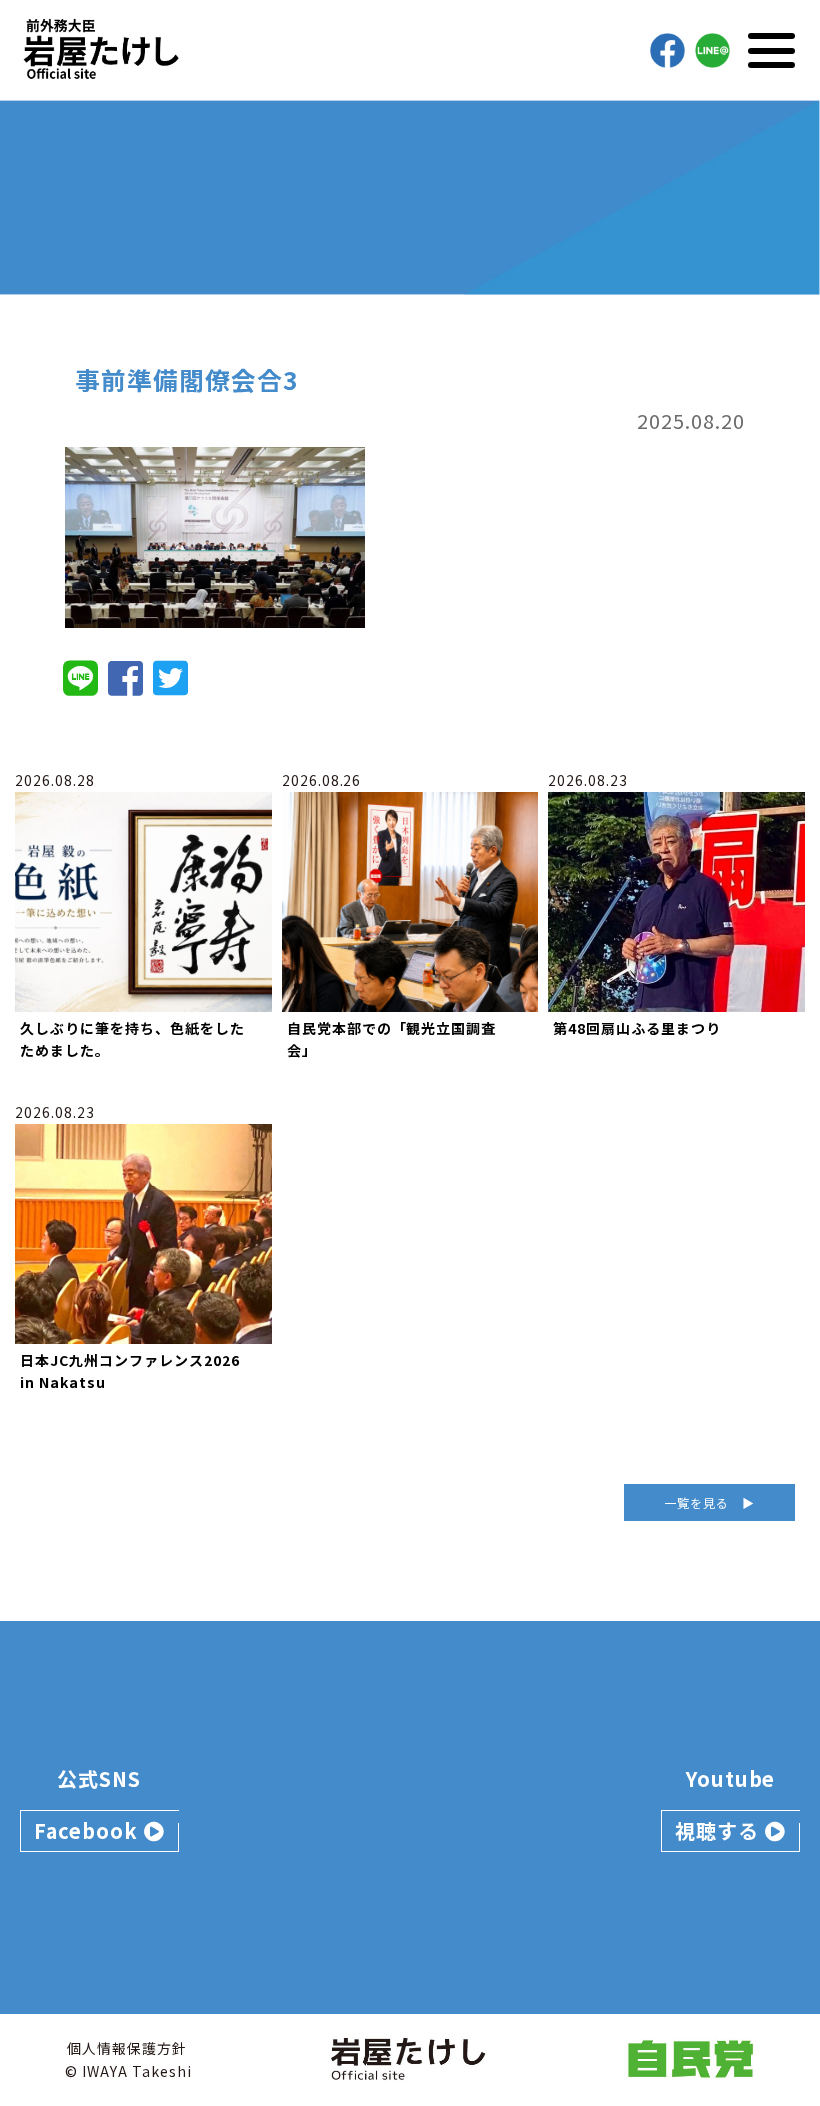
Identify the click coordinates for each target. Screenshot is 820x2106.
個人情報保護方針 (127, 2048)
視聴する (720, 1830)
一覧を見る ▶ (709, 1502)
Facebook (89, 1830)
